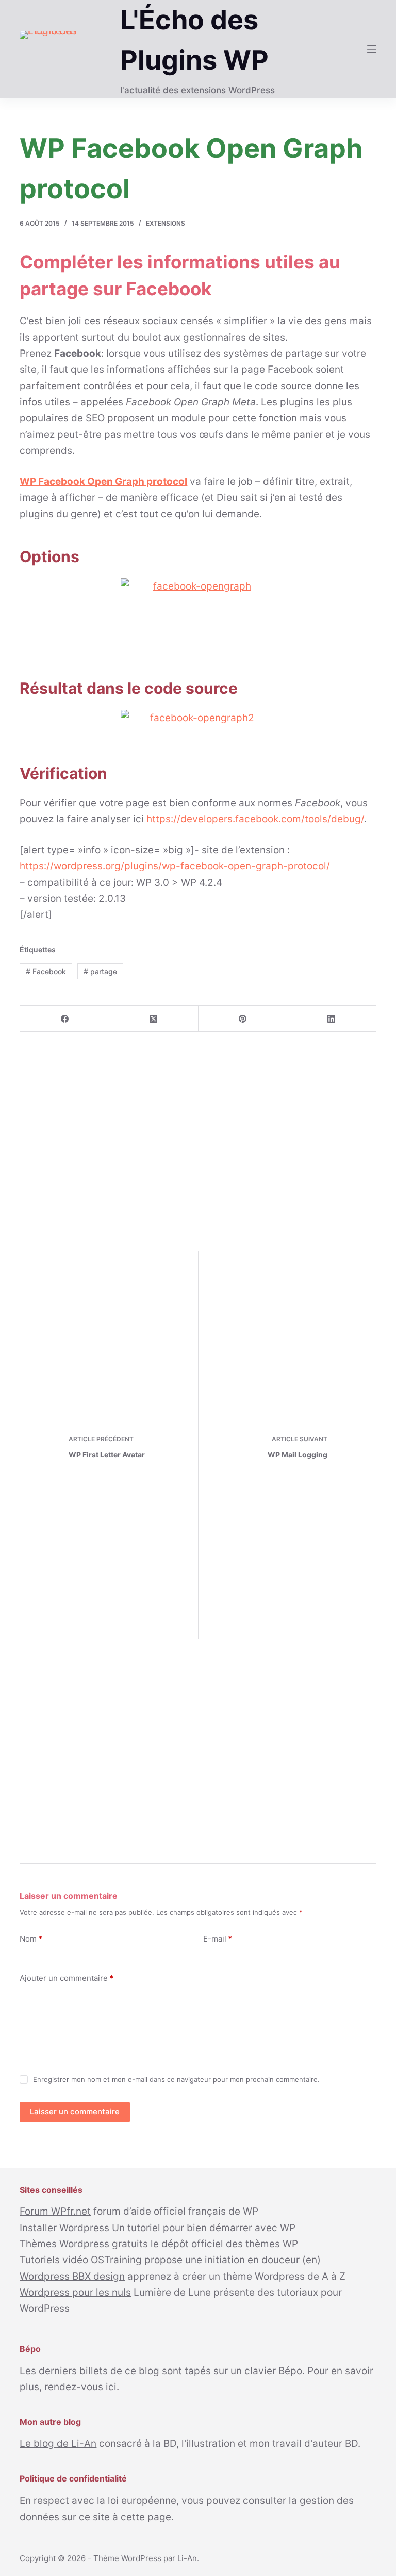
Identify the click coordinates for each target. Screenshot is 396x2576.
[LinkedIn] (332, 1019)
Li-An (187, 2558)
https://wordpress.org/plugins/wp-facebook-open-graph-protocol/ (175, 866)
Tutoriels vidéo (54, 2260)
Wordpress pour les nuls (75, 2292)
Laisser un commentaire (75, 2112)
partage (100, 971)
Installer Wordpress (64, 2228)
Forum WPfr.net (55, 2211)
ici (111, 2387)
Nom (31, 1939)
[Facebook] (65, 1019)
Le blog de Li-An (58, 2444)
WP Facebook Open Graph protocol (103, 481)
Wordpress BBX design (72, 2276)
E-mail (218, 1939)
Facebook (46, 971)
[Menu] (372, 49)
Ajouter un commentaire (67, 1978)
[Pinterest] (243, 1019)
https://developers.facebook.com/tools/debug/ (255, 819)
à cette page (142, 2517)
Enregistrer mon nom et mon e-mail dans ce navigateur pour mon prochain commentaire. (176, 2079)
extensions (166, 223)
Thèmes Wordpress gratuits (84, 2244)
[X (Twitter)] (154, 1019)
